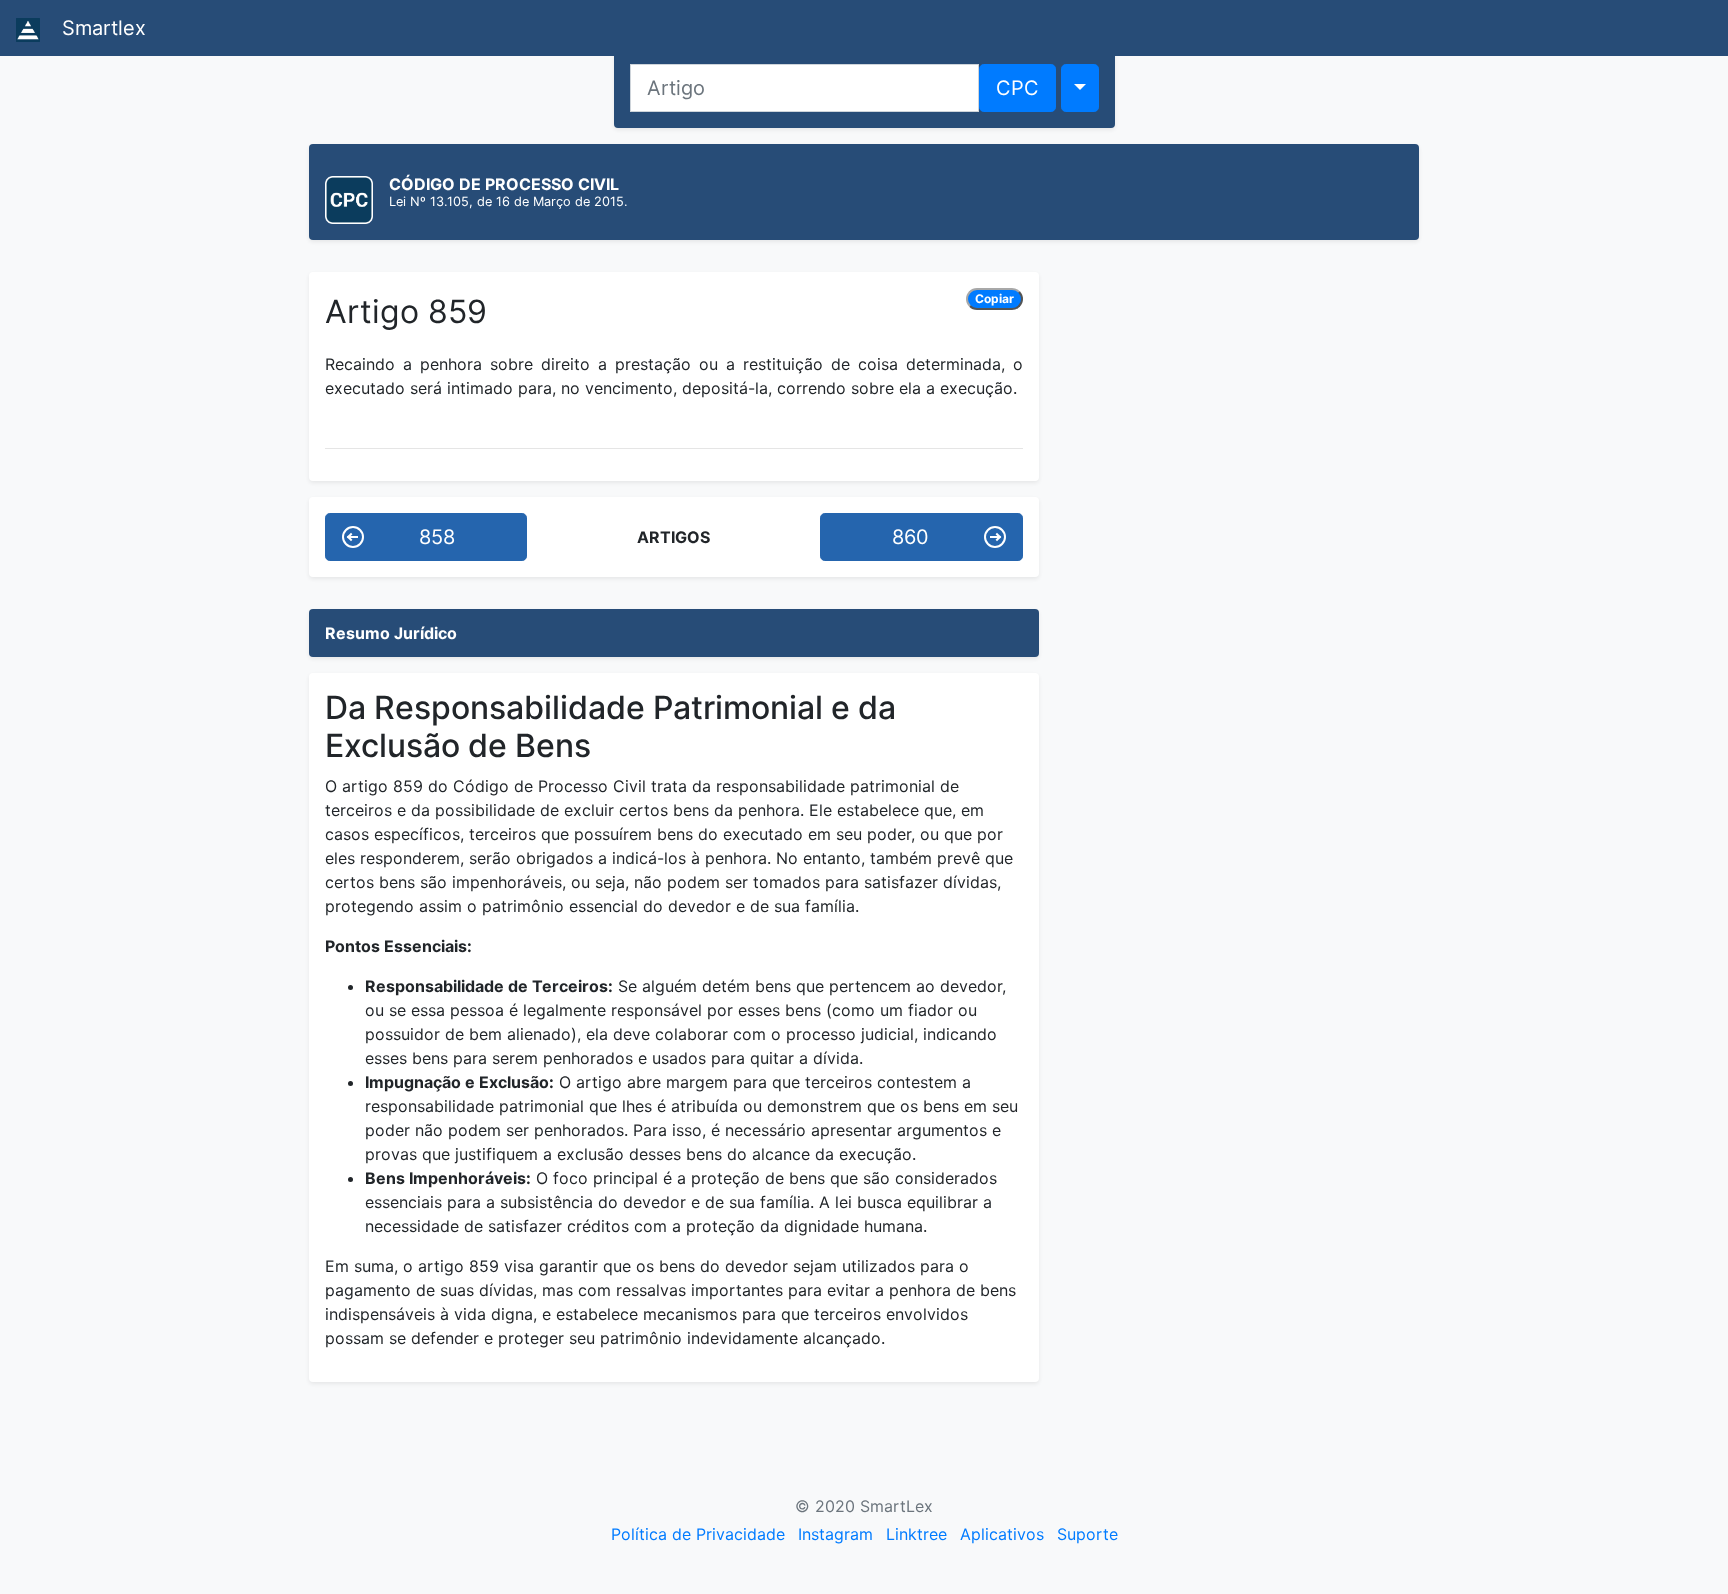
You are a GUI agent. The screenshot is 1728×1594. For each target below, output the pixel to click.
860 (910, 537)
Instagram (835, 1534)
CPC (1017, 88)
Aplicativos (1002, 1534)
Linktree (916, 1534)
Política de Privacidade (698, 1534)
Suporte (1087, 1534)
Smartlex (101, 28)
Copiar (994, 298)
